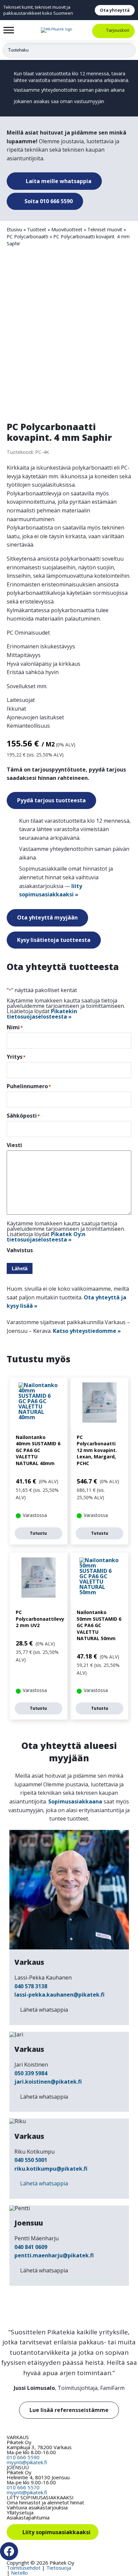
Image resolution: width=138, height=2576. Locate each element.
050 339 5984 (31, 2073)
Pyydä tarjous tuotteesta (51, 800)
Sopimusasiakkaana (75, 1801)
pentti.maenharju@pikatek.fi (54, 2255)
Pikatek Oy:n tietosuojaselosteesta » (46, 1237)
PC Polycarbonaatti (27, 236)
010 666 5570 (23, 2487)
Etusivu (14, 229)
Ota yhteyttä (115, 10)
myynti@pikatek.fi (27, 2462)
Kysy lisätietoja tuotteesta (54, 940)
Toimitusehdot (24, 2568)
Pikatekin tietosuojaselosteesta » (42, 1014)
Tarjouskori (118, 30)
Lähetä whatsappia (44, 2010)
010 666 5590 (23, 2457)
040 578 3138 (31, 1986)
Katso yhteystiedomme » (87, 1331)
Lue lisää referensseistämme (69, 2410)
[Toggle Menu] (9, 30)
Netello (19, 2573)
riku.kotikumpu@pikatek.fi (51, 2169)
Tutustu (38, 1533)
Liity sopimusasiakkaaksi (56, 2532)
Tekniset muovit (105, 229)
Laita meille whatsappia (58, 181)
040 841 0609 (31, 2247)
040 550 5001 (31, 2160)
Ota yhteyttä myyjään (47, 917)
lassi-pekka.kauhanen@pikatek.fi (59, 1995)
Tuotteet (37, 229)
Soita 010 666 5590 (48, 201)
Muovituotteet (67, 229)
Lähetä (20, 1268)
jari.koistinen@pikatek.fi (48, 2082)
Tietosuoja (59, 2568)
